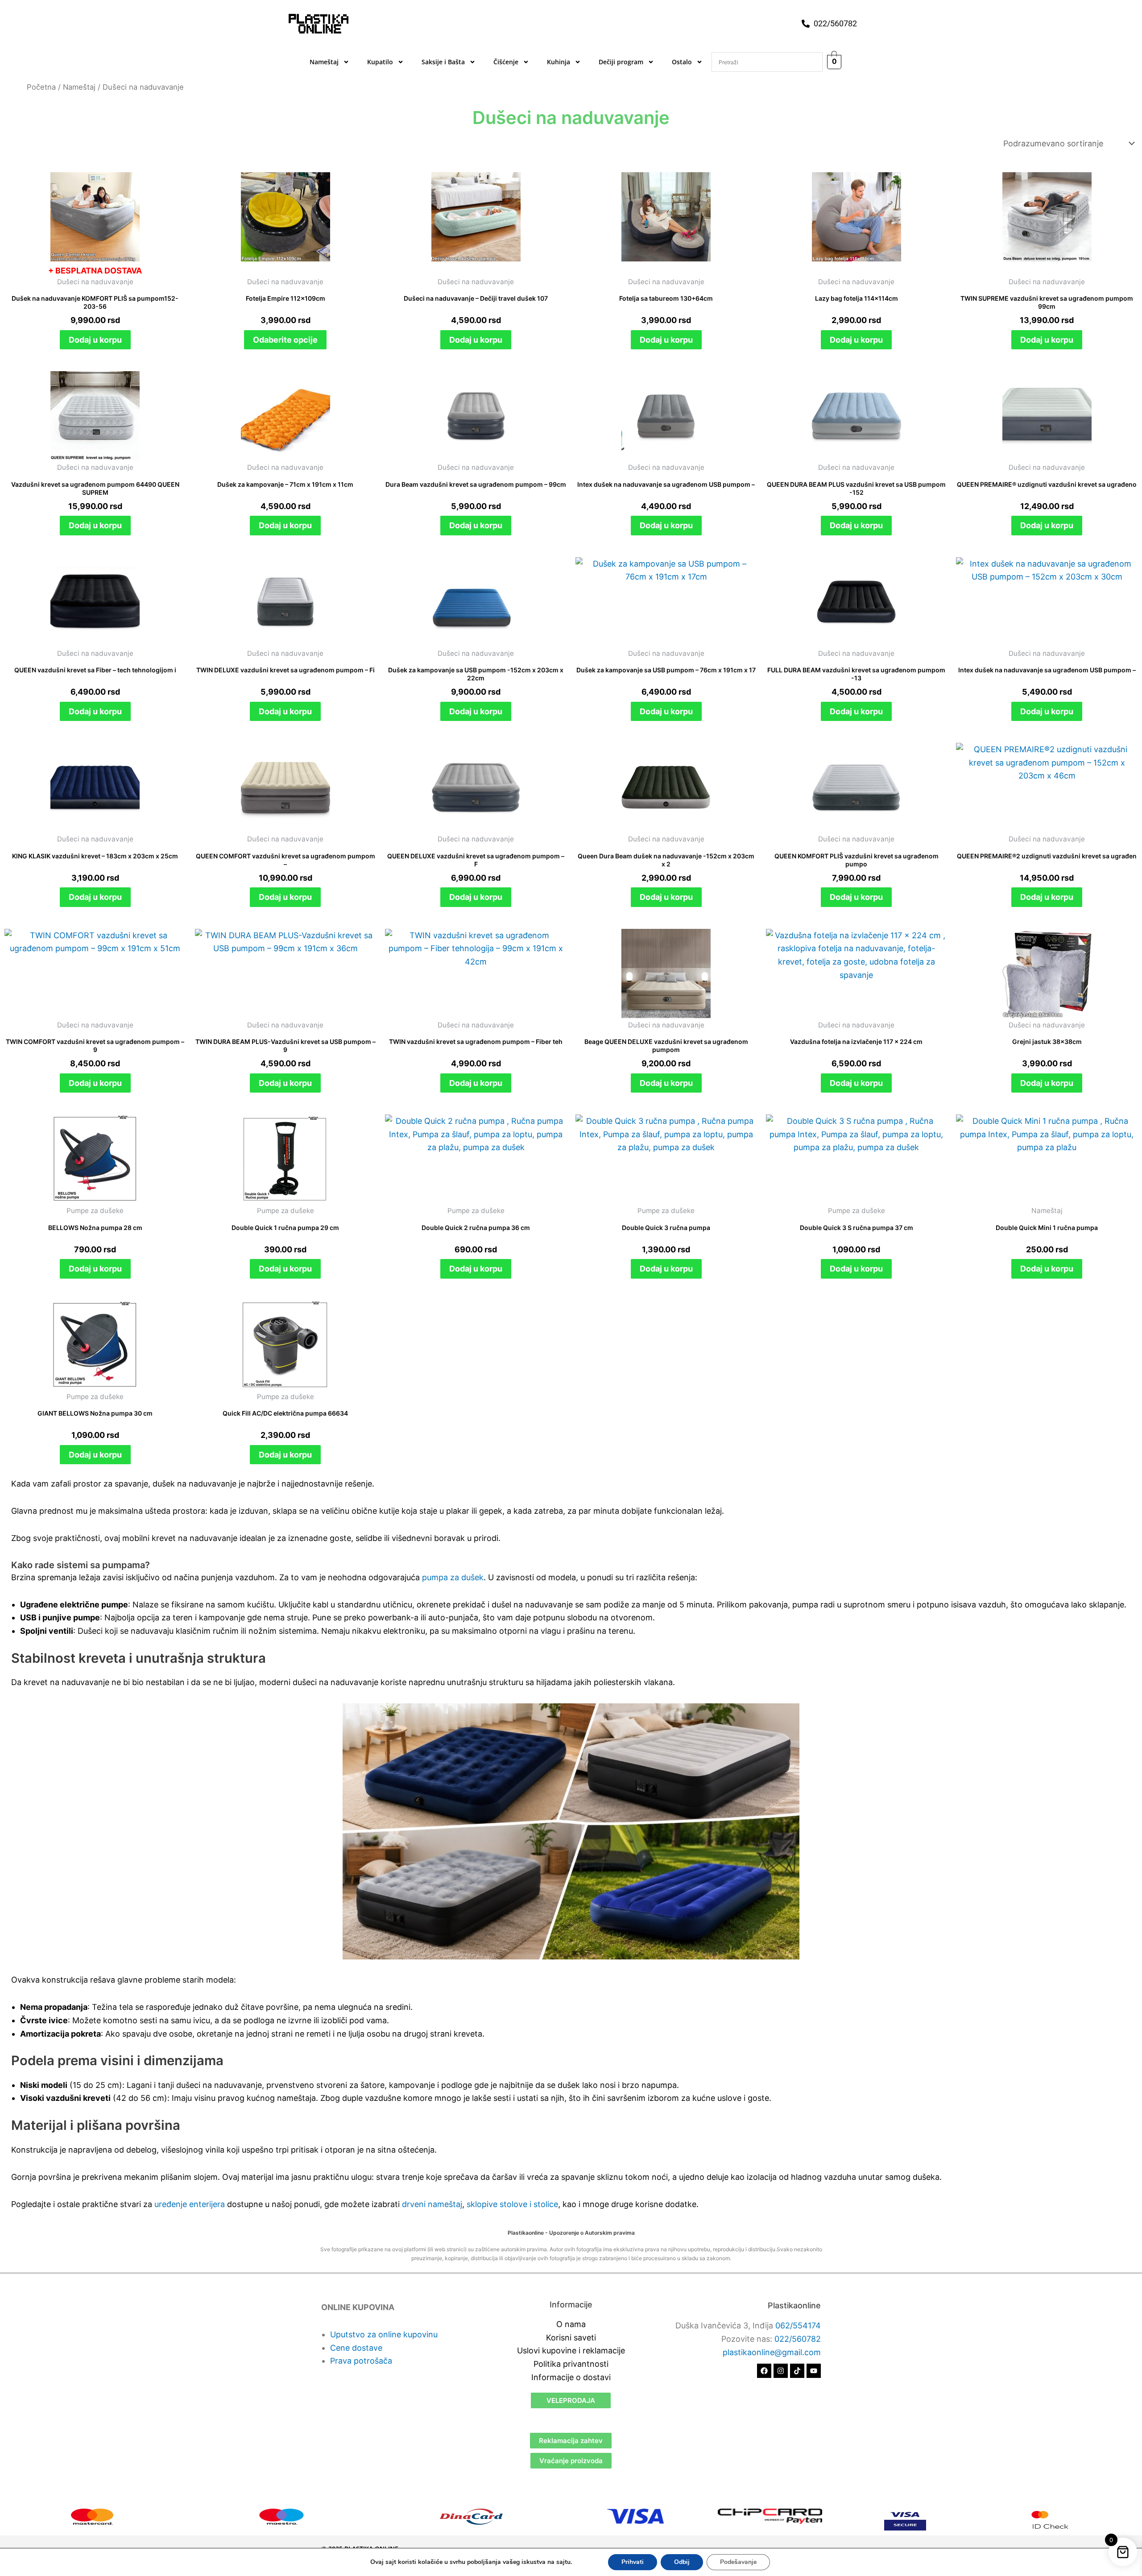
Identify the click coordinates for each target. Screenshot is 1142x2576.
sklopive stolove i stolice (512, 2204)
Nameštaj (324, 62)
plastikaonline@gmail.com (772, 2352)
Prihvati (633, 2562)
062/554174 (798, 2325)
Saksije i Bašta (443, 62)
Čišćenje (506, 62)
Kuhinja (559, 62)
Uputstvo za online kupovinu (384, 2334)
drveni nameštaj (432, 2204)
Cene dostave (356, 2348)
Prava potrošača (361, 2361)
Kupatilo (380, 62)
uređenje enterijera (190, 2204)
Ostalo (682, 62)
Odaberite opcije (285, 340)
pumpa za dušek (453, 1577)
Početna (41, 87)
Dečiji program (621, 62)
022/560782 (798, 2339)
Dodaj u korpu (95, 340)
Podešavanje (738, 2562)
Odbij (682, 2562)
